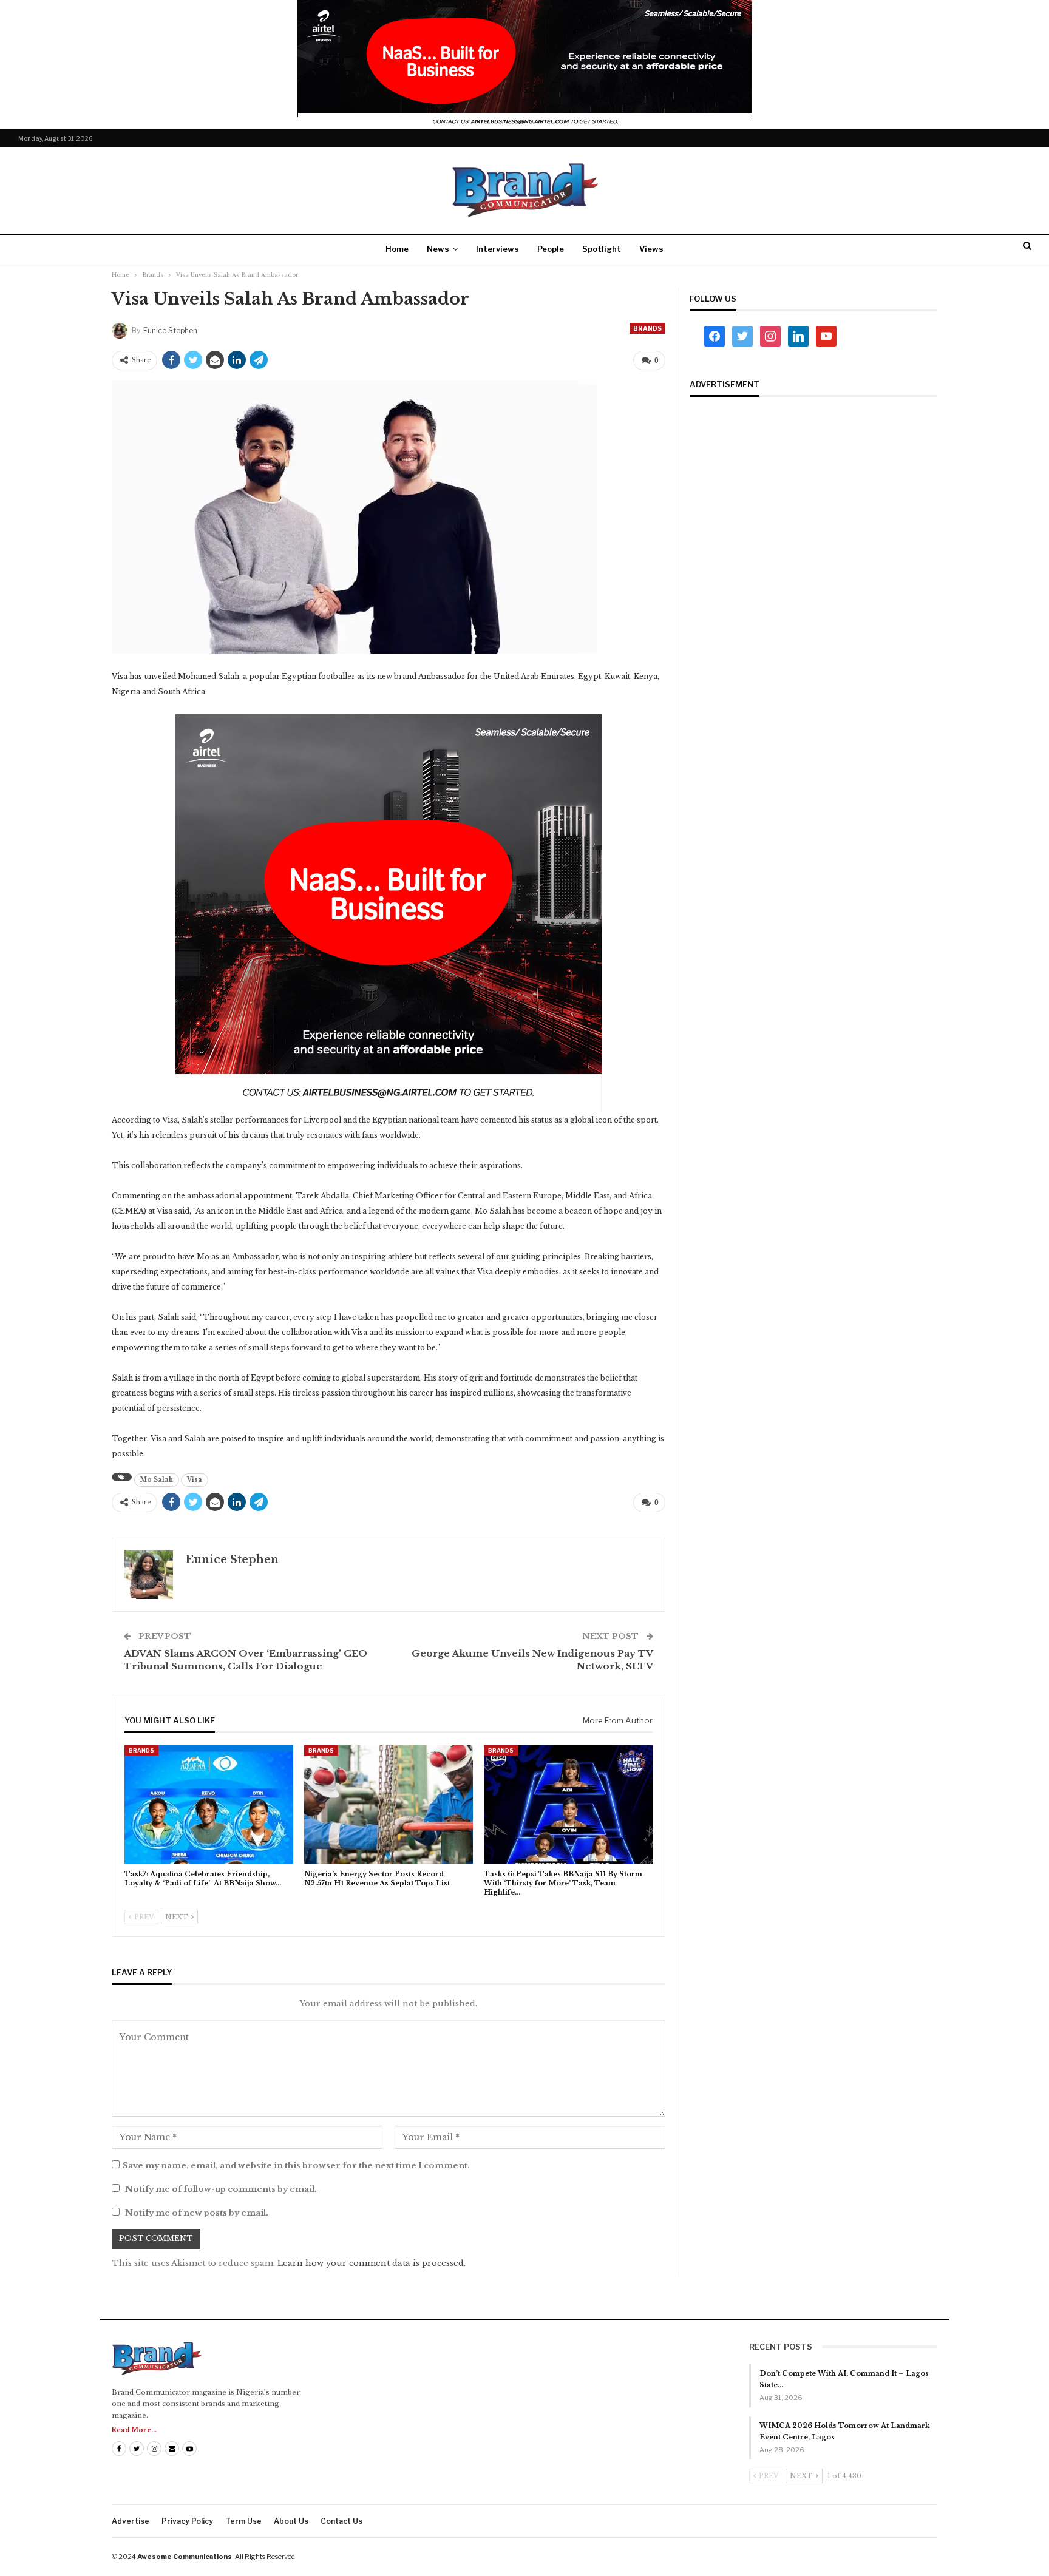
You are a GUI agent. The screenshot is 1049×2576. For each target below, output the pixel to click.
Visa (195, 1480)
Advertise (131, 2521)
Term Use (243, 2521)
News (438, 249)
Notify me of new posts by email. (197, 2213)
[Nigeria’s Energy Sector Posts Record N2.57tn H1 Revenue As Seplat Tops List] (389, 1804)
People (551, 249)
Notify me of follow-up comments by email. (221, 2189)
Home (397, 249)
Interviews (497, 249)
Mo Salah (157, 1480)
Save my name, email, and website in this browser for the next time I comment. (296, 2165)
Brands (647, 328)
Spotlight (602, 249)
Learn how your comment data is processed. (372, 2263)
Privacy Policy (187, 2521)
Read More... (134, 2430)
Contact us (341, 2521)
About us (291, 2521)
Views (651, 249)
